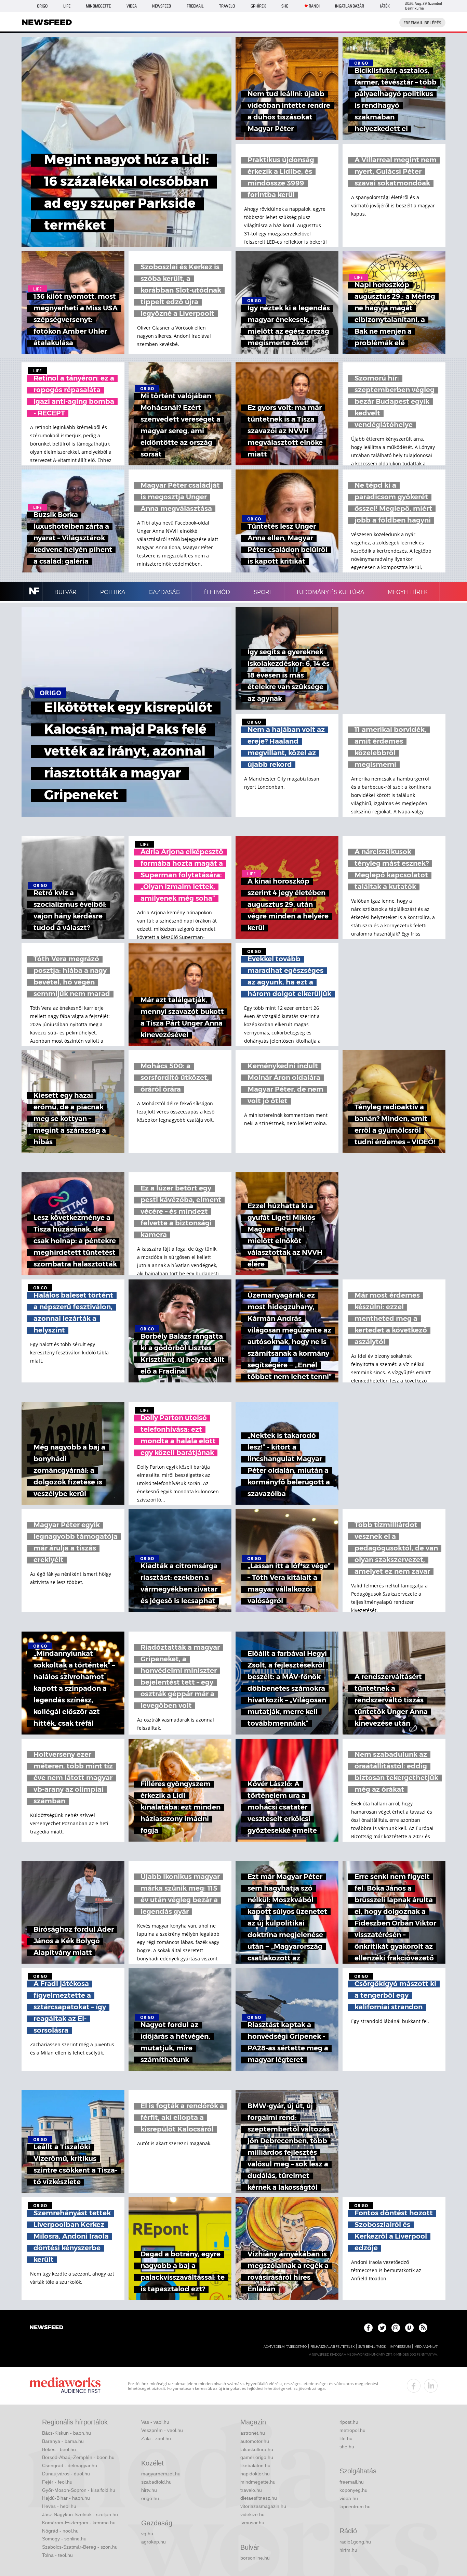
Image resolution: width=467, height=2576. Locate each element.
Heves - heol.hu (59, 2506)
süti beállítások (372, 2347)
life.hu (346, 2438)
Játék (385, 6)
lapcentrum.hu (355, 2507)
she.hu (347, 2447)
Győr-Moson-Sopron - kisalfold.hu (79, 2490)
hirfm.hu (348, 2550)
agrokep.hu (154, 2542)
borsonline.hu (255, 2558)
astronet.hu (253, 2433)
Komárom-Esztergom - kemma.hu (79, 2523)
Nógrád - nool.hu (60, 2531)
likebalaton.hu (255, 2465)
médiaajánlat (426, 2347)
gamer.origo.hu (257, 2457)
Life (67, 6)
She (285, 6)
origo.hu (150, 2498)
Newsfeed (162, 6)
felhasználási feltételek (332, 2347)
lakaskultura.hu (257, 2449)
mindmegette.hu (258, 2482)
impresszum (400, 2347)
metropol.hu (352, 2430)
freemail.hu (352, 2482)
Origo (42, 6)
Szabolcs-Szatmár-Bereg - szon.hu (80, 2547)
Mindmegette (98, 6)
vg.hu (147, 2534)
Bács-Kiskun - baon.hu (66, 2433)
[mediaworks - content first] (65, 2386)
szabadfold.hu (156, 2482)
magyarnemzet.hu (161, 2474)
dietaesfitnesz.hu (259, 2498)
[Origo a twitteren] (382, 2328)
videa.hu (349, 2498)
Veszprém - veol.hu (162, 2430)
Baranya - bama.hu (63, 2441)
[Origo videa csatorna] (409, 2328)
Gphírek (258, 6)
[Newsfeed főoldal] (46, 2328)
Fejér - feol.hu (57, 2482)
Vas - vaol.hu (155, 2422)
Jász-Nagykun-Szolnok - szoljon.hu (80, 2514)
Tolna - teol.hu (57, 2555)
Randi (314, 6)
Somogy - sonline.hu (64, 2539)
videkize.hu (252, 2514)
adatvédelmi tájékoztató (285, 2347)
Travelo (227, 6)
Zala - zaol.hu (156, 2438)
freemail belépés (422, 23)
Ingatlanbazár (350, 6)
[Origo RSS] (423, 2328)
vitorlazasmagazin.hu (263, 2506)
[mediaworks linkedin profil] (431, 2386)
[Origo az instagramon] (396, 2328)
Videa (132, 6)
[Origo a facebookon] (368, 2328)
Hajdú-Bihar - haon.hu (66, 2498)
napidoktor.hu (255, 2474)
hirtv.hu (149, 2490)
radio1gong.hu (355, 2542)
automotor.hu (255, 2441)
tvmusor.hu (252, 2523)
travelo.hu (251, 2490)
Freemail (195, 6)
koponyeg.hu (353, 2490)
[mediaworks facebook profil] (414, 2386)
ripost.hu (349, 2422)
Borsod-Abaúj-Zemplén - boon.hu (78, 2457)
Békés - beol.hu (59, 2449)
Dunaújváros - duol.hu (66, 2474)
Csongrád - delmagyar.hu (70, 2465)
